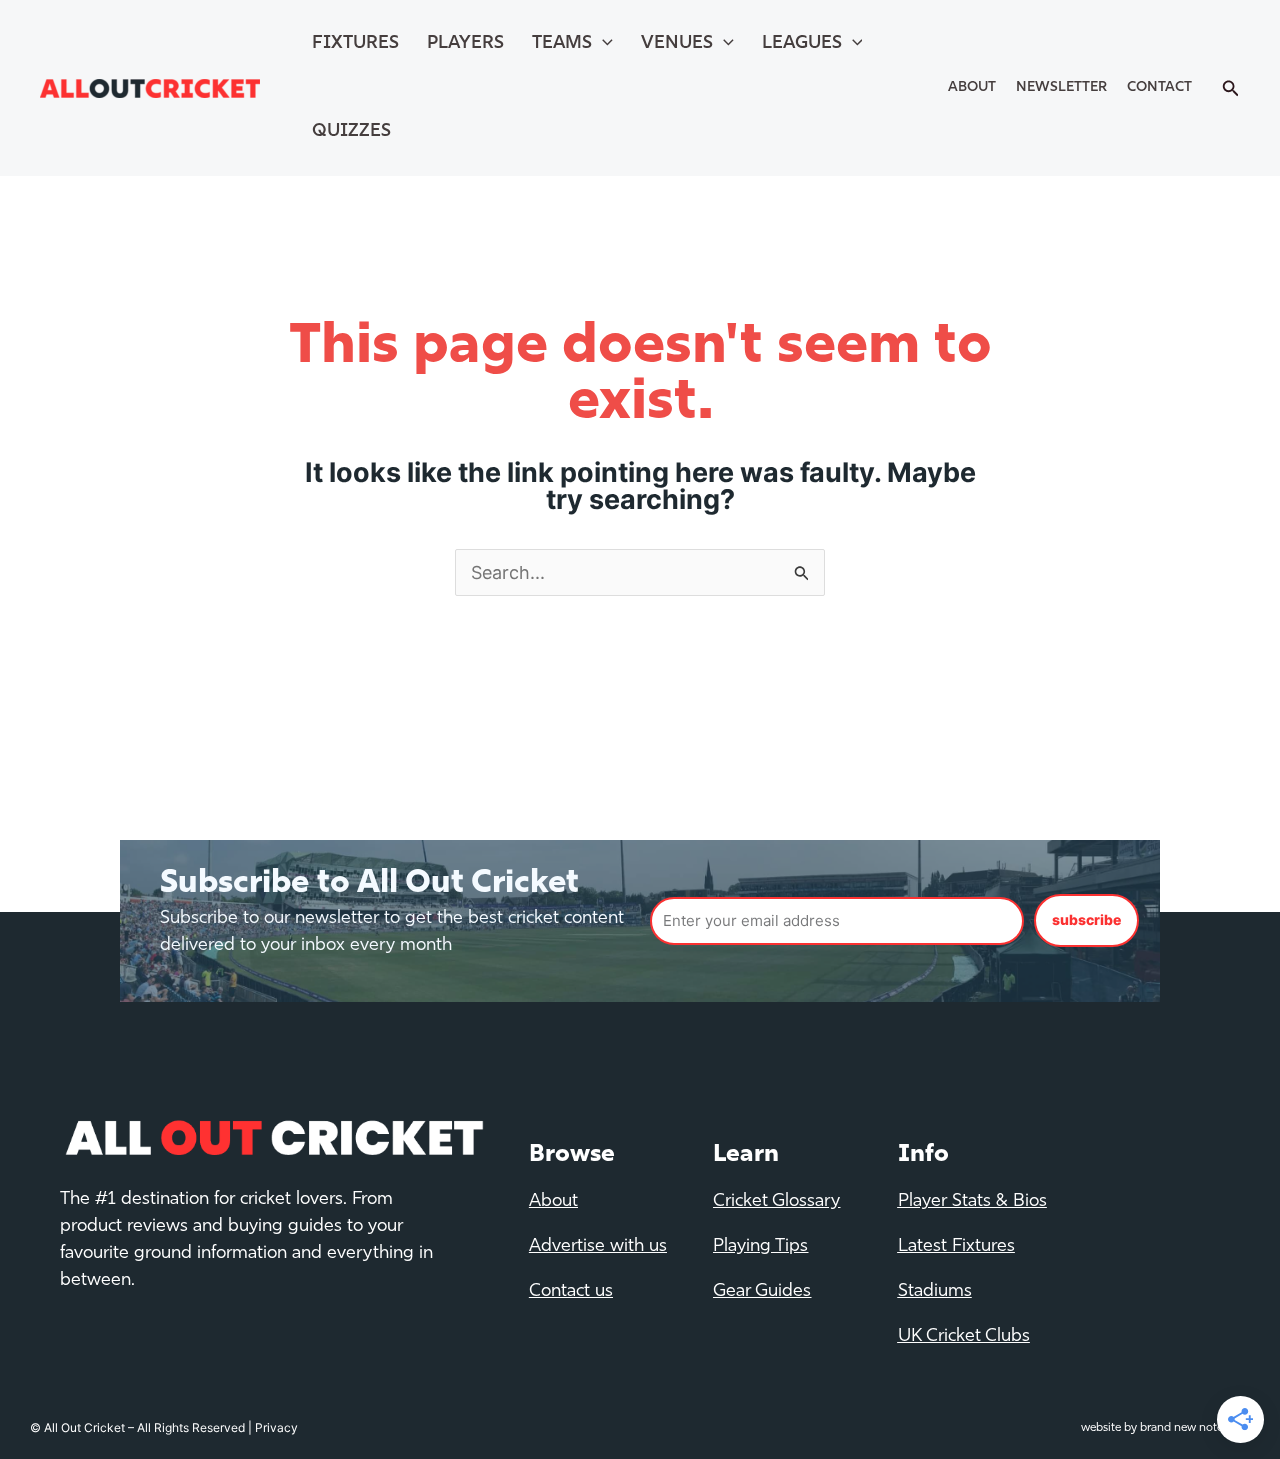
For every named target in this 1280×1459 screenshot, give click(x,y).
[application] (602, 44)
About (972, 87)
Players (465, 44)
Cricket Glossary (776, 1202)
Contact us (571, 1292)
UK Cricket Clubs (964, 1337)
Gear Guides (762, 1292)
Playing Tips (760, 1247)
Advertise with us (598, 1247)
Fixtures (355, 44)
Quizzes (351, 132)
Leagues (802, 44)
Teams (562, 44)
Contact (1159, 87)
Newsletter (1061, 87)
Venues (677, 44)
